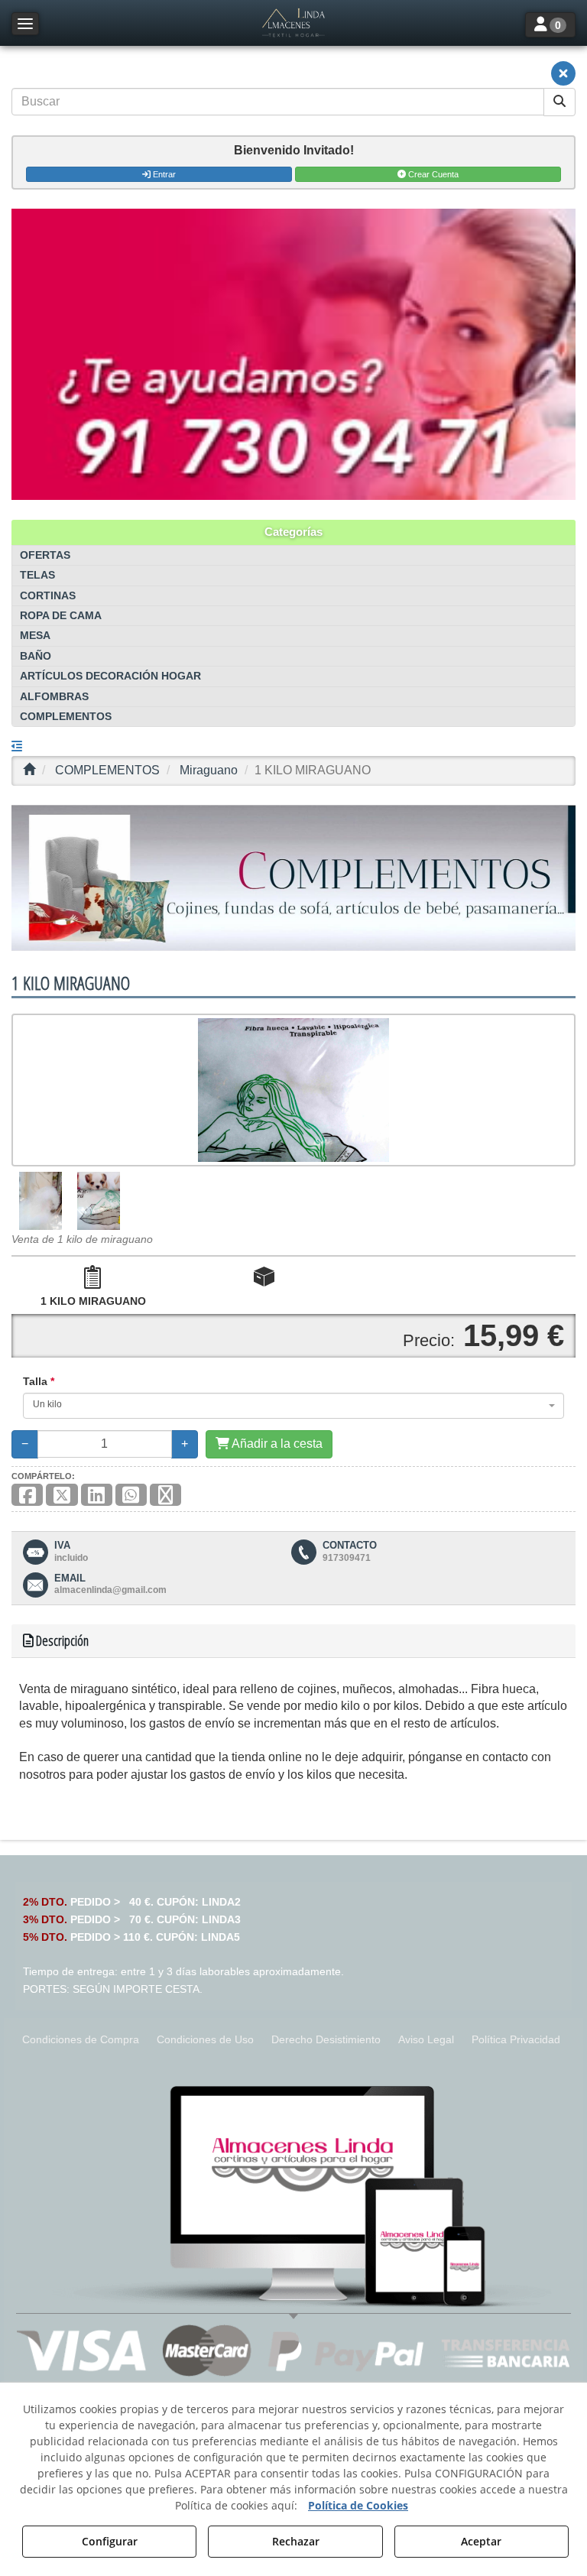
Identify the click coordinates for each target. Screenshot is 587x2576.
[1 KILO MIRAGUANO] (293, 1090)
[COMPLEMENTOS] (293, 878)
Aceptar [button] (481, 2541)
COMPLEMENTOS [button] (66, 717)
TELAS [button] (37, 575)
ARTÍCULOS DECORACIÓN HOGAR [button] (110, 676)
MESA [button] (35, 636)
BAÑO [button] (36, 656)
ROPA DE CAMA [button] (61, 616)
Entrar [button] (163, 174)
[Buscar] (559, 102)
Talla (39, 1381)
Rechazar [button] (296, 2541)
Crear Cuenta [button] (432, 174)
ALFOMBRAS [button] (54, 697)
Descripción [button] (61, 1640)
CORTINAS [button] (48, 596)
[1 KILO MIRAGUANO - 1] (41, 1201)
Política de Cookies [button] (358, 2505)
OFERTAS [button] (45, 555)
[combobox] (293, 1406)
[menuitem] (81, 2040)
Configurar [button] (110, 2541)
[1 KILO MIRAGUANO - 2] (99, 1201)
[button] (293, 23)
